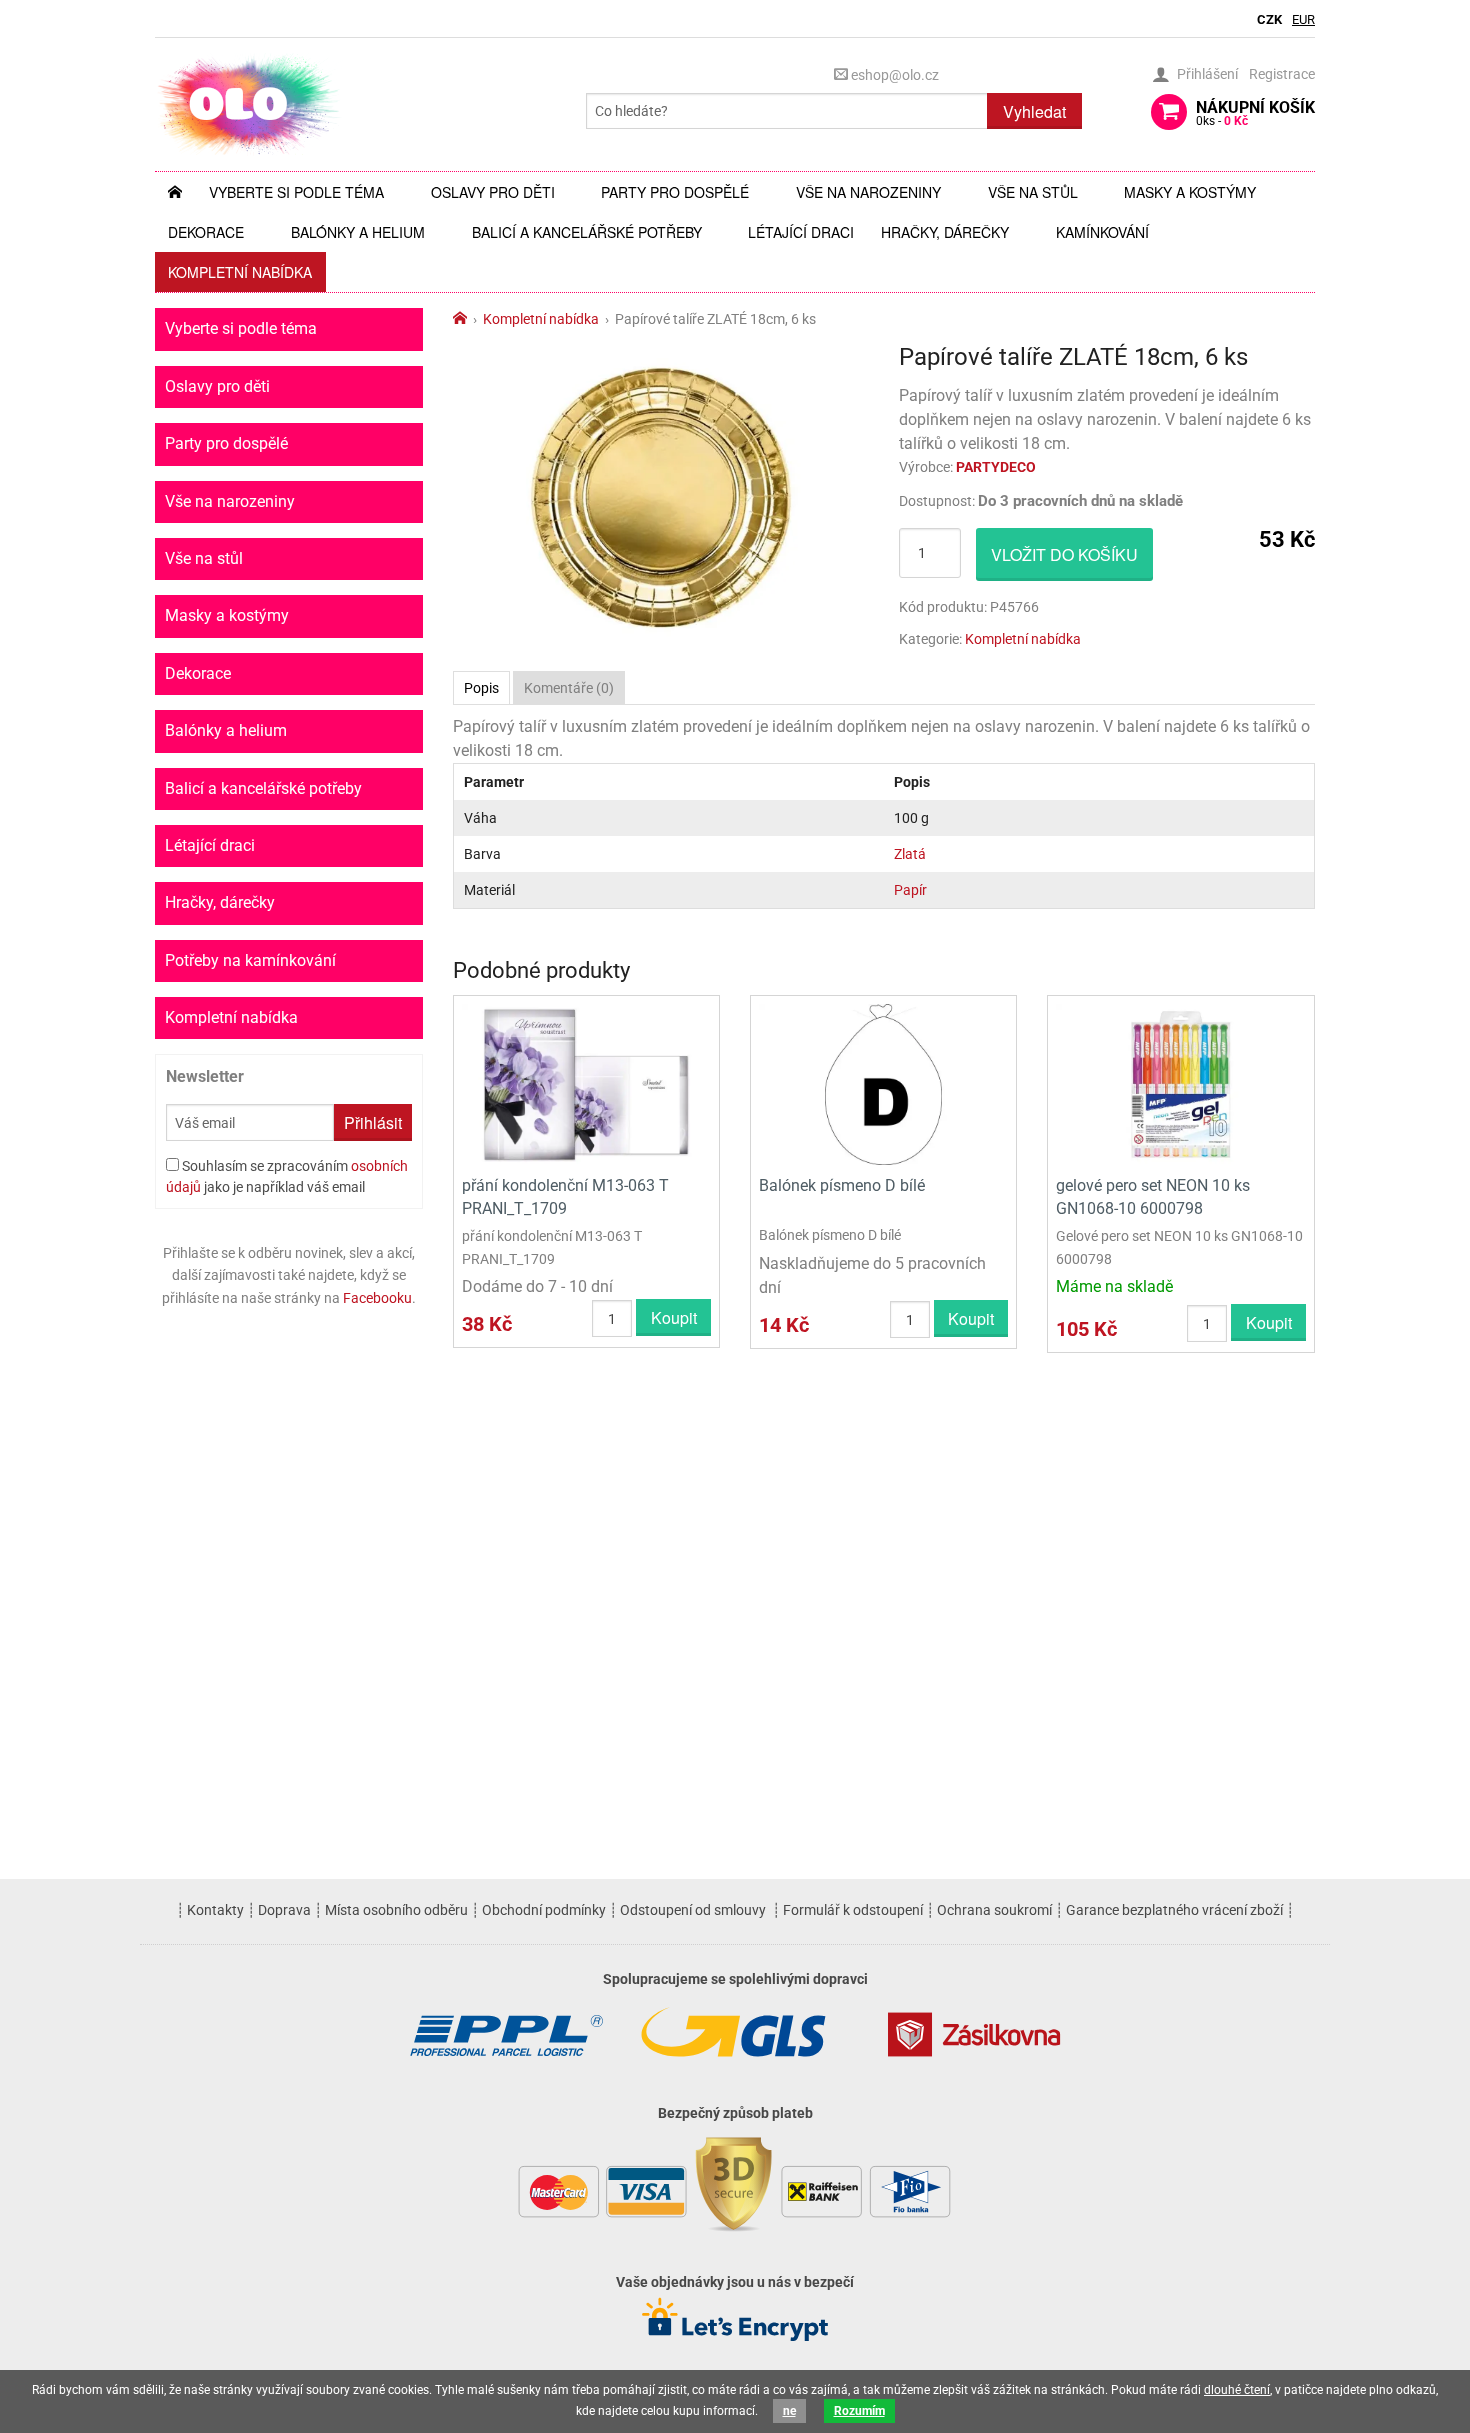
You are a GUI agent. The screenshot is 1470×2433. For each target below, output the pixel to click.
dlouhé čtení (1237, 2390)
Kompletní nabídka (240, 272)
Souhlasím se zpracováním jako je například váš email (287, 1176)
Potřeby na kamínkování (250, 960)
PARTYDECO (996, 467)
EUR (1303, 19)
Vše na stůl (1033, 192)
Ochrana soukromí (994, 1910)
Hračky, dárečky (945, 232)
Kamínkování (1102, 232)
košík (1255, 113)
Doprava (284, 1910)
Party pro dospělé (675, 192)
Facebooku (377, 1298)
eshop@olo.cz (893, 75)
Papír (910, 890)
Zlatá (910, 854)
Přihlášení (1207, 74)
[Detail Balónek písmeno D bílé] (883, 1083)
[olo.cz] (249, 103)
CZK (1269, 19)
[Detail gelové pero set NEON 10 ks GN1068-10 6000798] (1180, 1083)
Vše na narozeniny (868, 192)
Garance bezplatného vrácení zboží (1174, 1910)
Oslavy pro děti (493, 192)
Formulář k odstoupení (853, 1910)
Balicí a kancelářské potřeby (587, 232)
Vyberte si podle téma (296, 192)
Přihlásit (373, 1122)
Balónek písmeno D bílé (842, 1185)
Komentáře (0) (569, 688)
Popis (481, 688)
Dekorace (206, 232)
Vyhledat (1034, 111)
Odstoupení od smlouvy (693, 1910)
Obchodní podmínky (544, 1910)
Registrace (1282, 74)
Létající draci (801, 232)
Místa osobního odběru (396, 1910)
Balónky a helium (358, 232)
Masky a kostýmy (1190, 192)
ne (789, 2411)
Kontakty (215, 1910)
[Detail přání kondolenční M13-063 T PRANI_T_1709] (586, 1083)
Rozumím (859, 2411)
